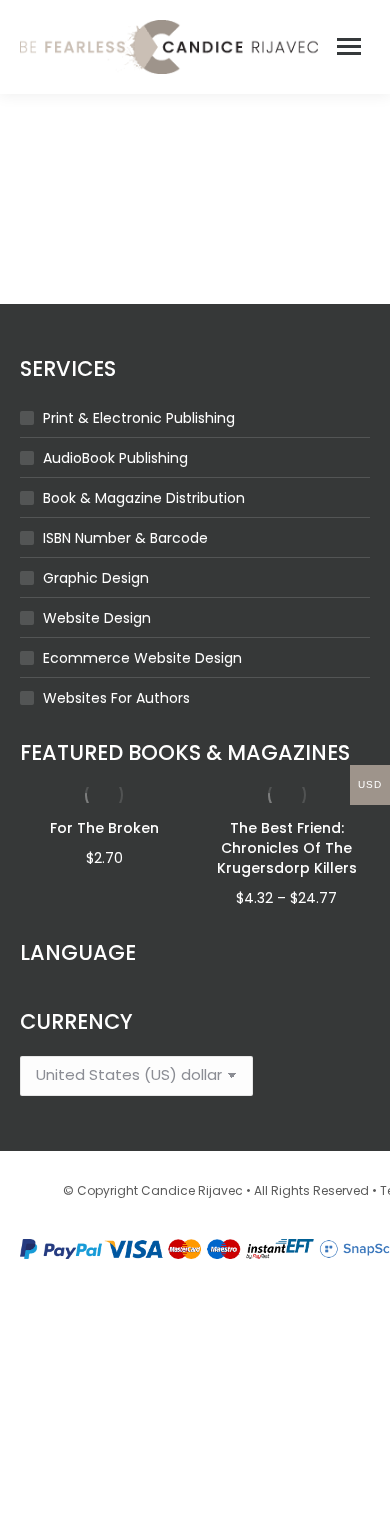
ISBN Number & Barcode (125, 538)
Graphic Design (96, 578)
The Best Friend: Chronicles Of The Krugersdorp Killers (287, 848)
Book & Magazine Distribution (144, 498)
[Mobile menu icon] (349, 46)
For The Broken (104, 828)
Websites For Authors (116, 698)
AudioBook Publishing (115, 458)
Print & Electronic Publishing (139, 418)
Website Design (97, 618)
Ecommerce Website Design (142, 658)
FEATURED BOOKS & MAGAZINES (185, 752)
